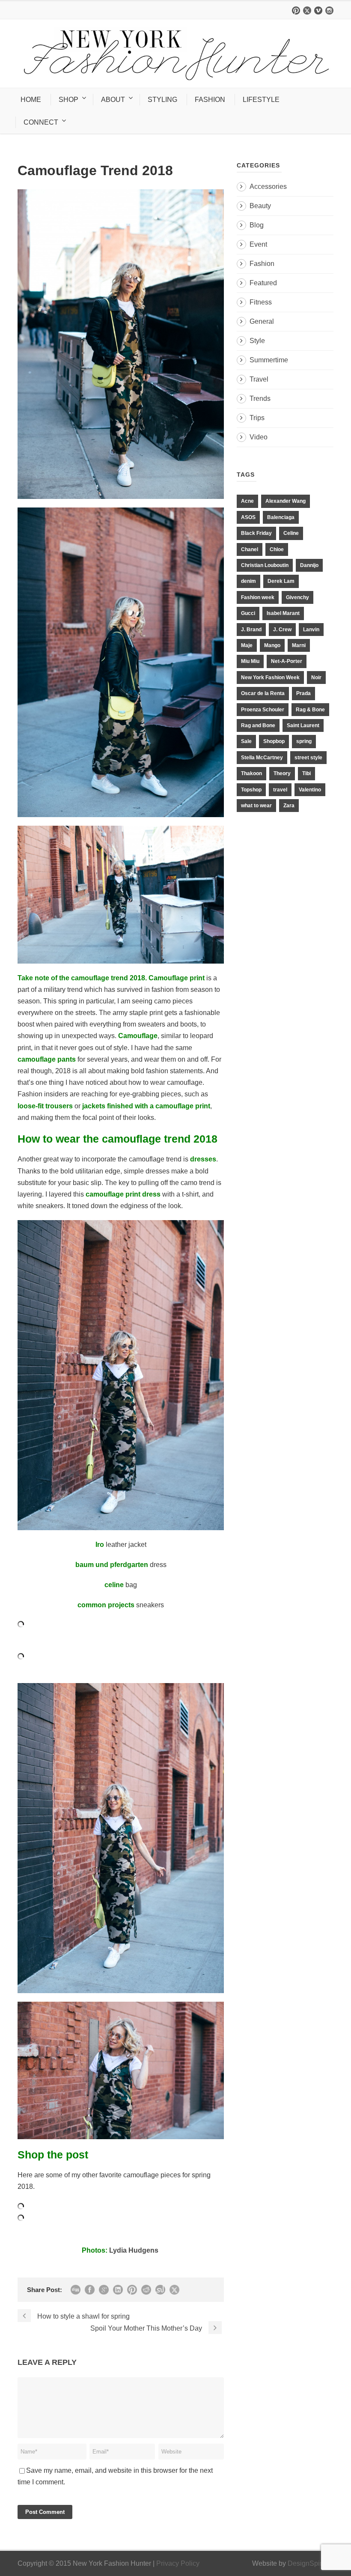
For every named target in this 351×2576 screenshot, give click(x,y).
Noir (316, 678)
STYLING (162, 100)
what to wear (256, 806)
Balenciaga (281, 517)
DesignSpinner (311, 2563)
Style (257, 341)
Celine (291, 533)
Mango (272, 645)
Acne (247, 501)
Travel (259, 379)
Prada (303, 693)
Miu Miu (250, 661)
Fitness (261, 302)
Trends (260, 398)
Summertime (269, 360)
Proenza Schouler (263, 710)
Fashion (262, 264)
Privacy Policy (178, 2563)
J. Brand (251, 630)
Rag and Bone (258, 725)
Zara (289, 806)
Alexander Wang (286, 501)
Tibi (306, 773)
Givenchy (297, 597)
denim (248, 581)
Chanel (250, 549)
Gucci (248, 613)
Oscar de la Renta (263, 693)
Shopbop (274, 741)
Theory (282, 773)
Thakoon (251, 773)
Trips (257, 418)
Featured (263, 283)
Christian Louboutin (265, 565)
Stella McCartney (262, 758)
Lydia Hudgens (135, 2250)
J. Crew (282, 630)
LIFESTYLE (261, 100)
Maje (247, 645)
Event (258, 244)
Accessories (268, 187)
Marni (299, 645)
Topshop (251, 790)
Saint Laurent (303, 725)
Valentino (310, 790)
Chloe (277, 549)
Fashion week (258, 597)
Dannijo (309, 565)
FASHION (210, 100)
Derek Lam (281, 581)
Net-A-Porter (287, 661)
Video (259, 437)
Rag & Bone (310, 710)
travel (280, 790)
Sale (246, 741)
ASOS (248, 517)
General (262, 321)
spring (304, 741)
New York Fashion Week (270, 678)
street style (308, 758)
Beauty (260, 206)
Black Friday (256, 533)
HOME (31, 100)
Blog (257, 225)
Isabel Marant (283, 613)
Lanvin (311, 630)
